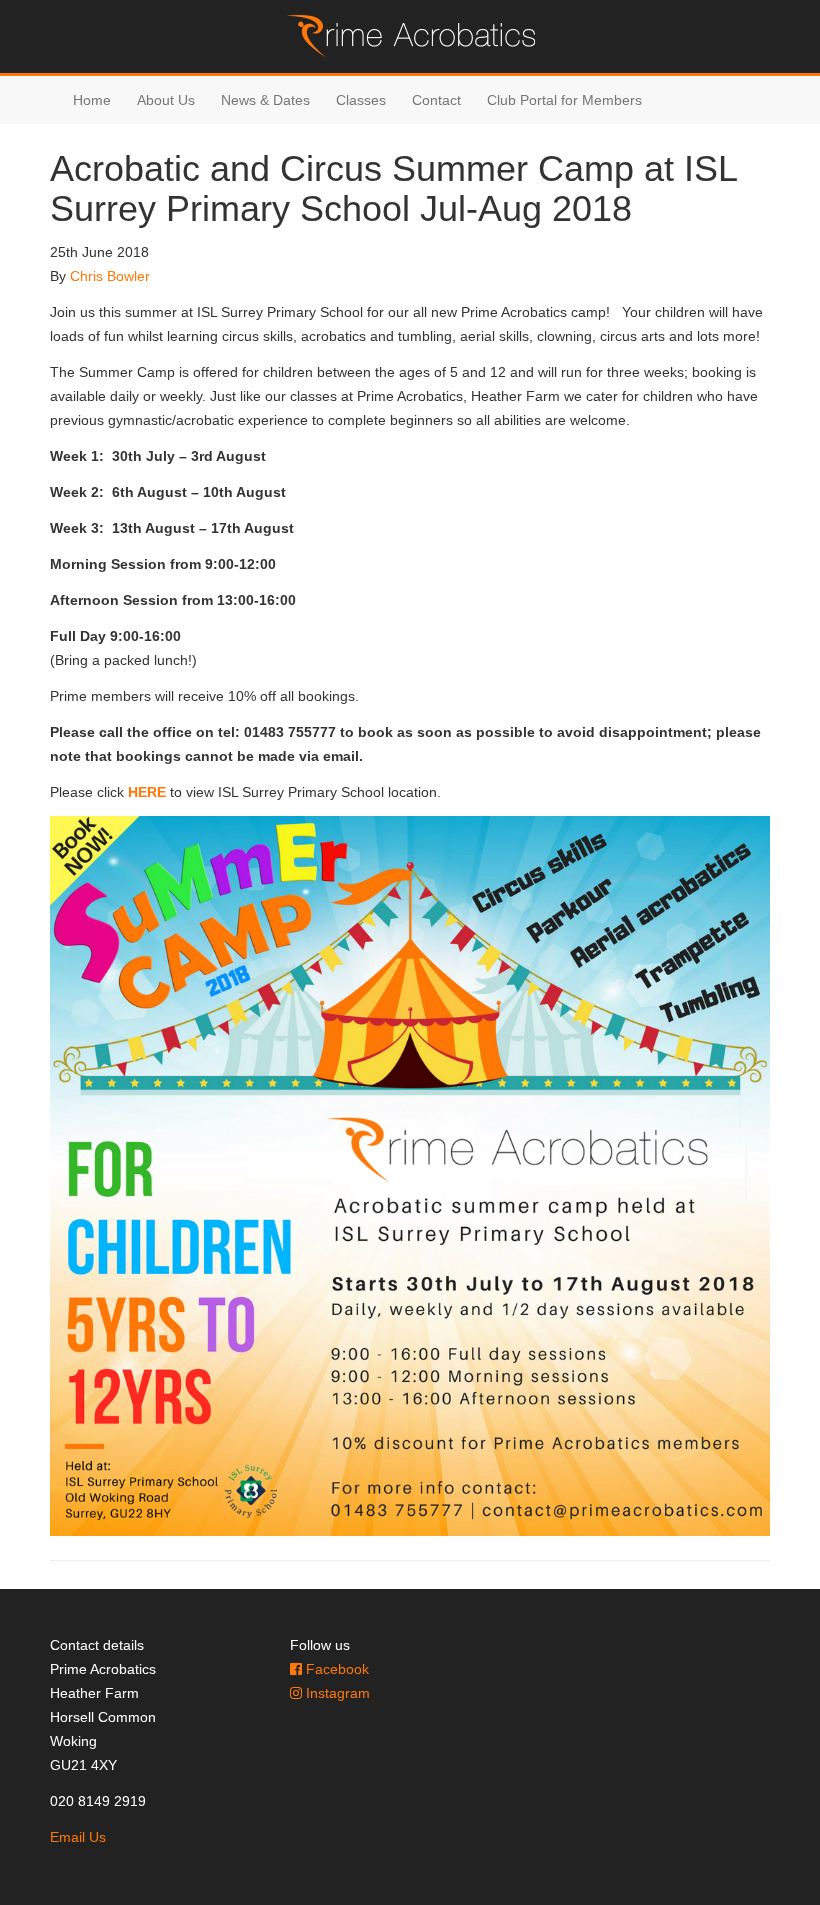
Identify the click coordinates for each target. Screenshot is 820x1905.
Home (92, 100)
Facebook (335, 1669)
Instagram (336, 1693)
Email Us (78, 1837)
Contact (436, 100)
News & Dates (265, 100)
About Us (166, 100)
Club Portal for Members (564, 100)
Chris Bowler (110, 276)
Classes (361, 100)
